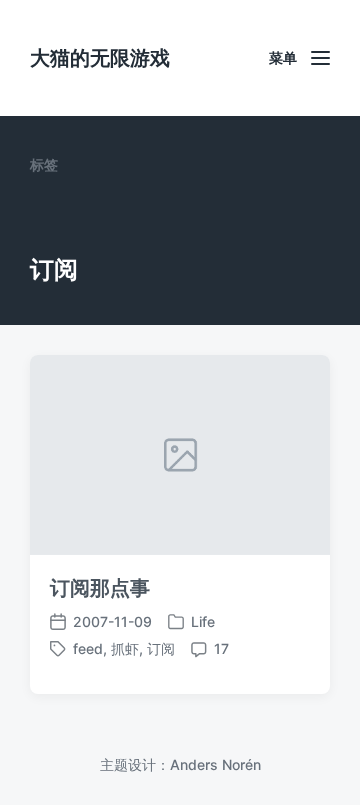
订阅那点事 (100, 588)
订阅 (161, 648)
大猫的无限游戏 (100, 58)
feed (88, 648)
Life (203, 621)
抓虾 (125, 648)
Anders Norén (215, 764)
